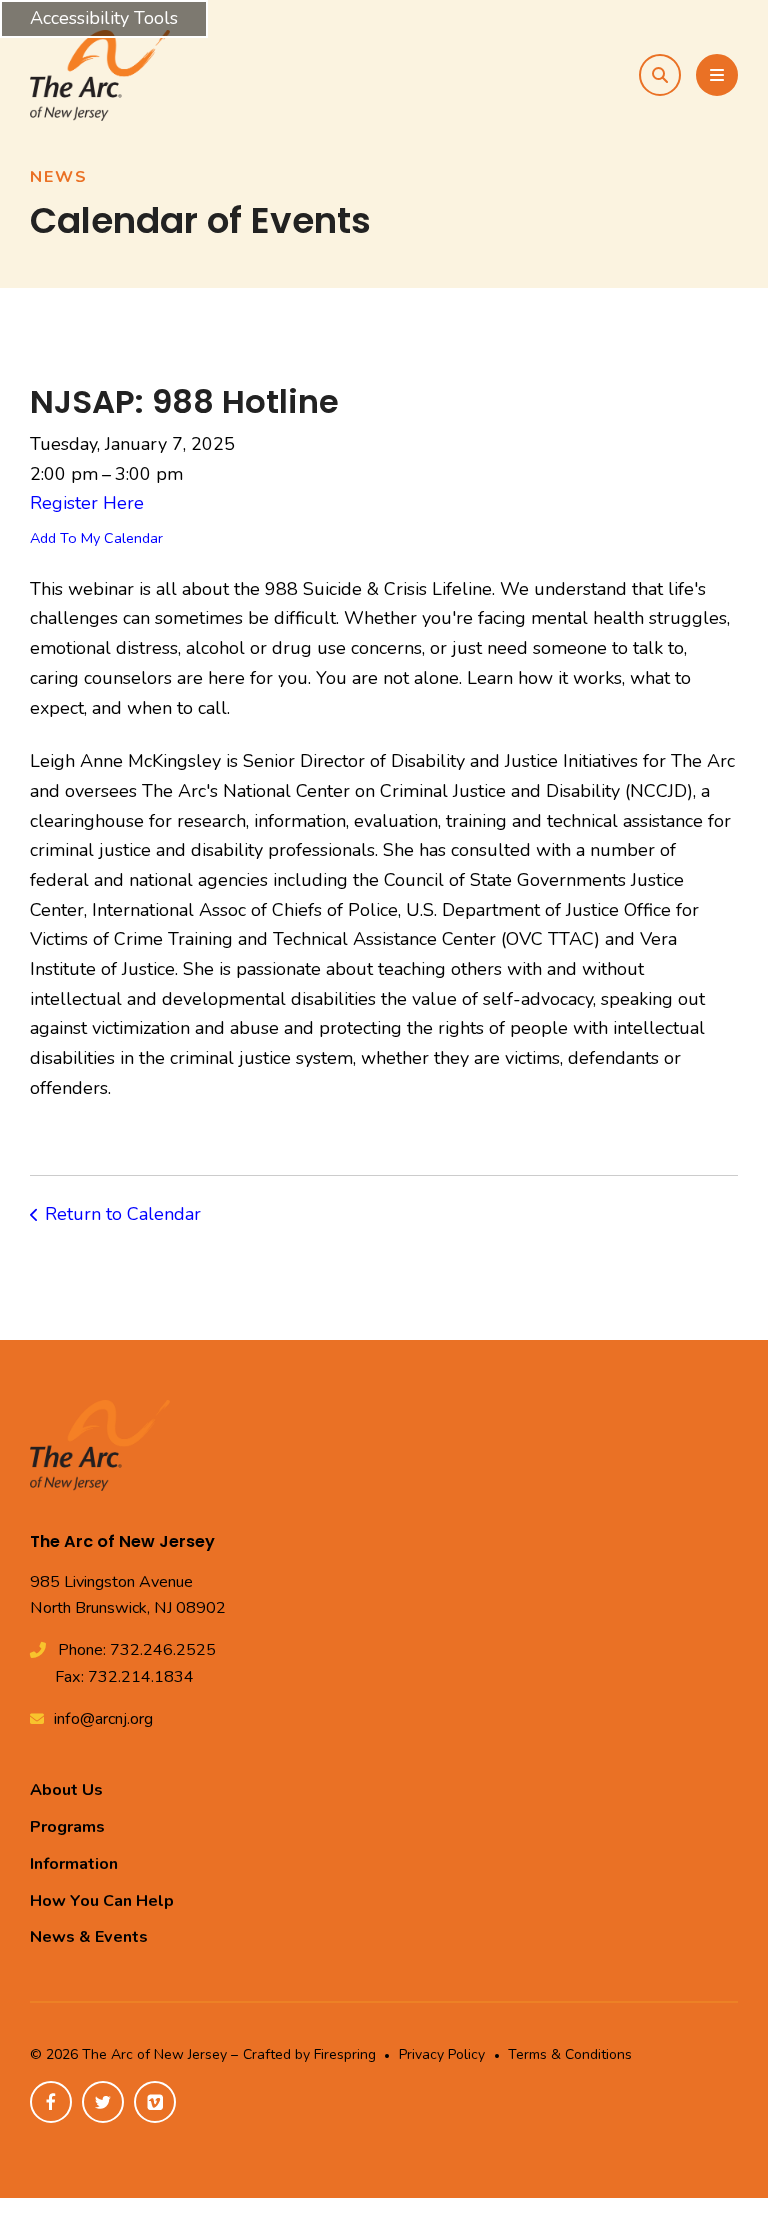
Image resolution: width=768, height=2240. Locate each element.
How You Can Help (102, 1901)
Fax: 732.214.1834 (124, 1677)
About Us (66, 1790)
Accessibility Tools (104, 18)
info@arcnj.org (103, 1719)
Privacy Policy (442, 2054)
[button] (660, 75)
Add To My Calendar (96, 538)
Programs (67, 1827)
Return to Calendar (123, 1214)
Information (74, 1864)
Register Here (87, 503)
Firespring (345, 2054)
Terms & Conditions (570, 2054)
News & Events (89, 1937)
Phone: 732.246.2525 (137, 1650)
